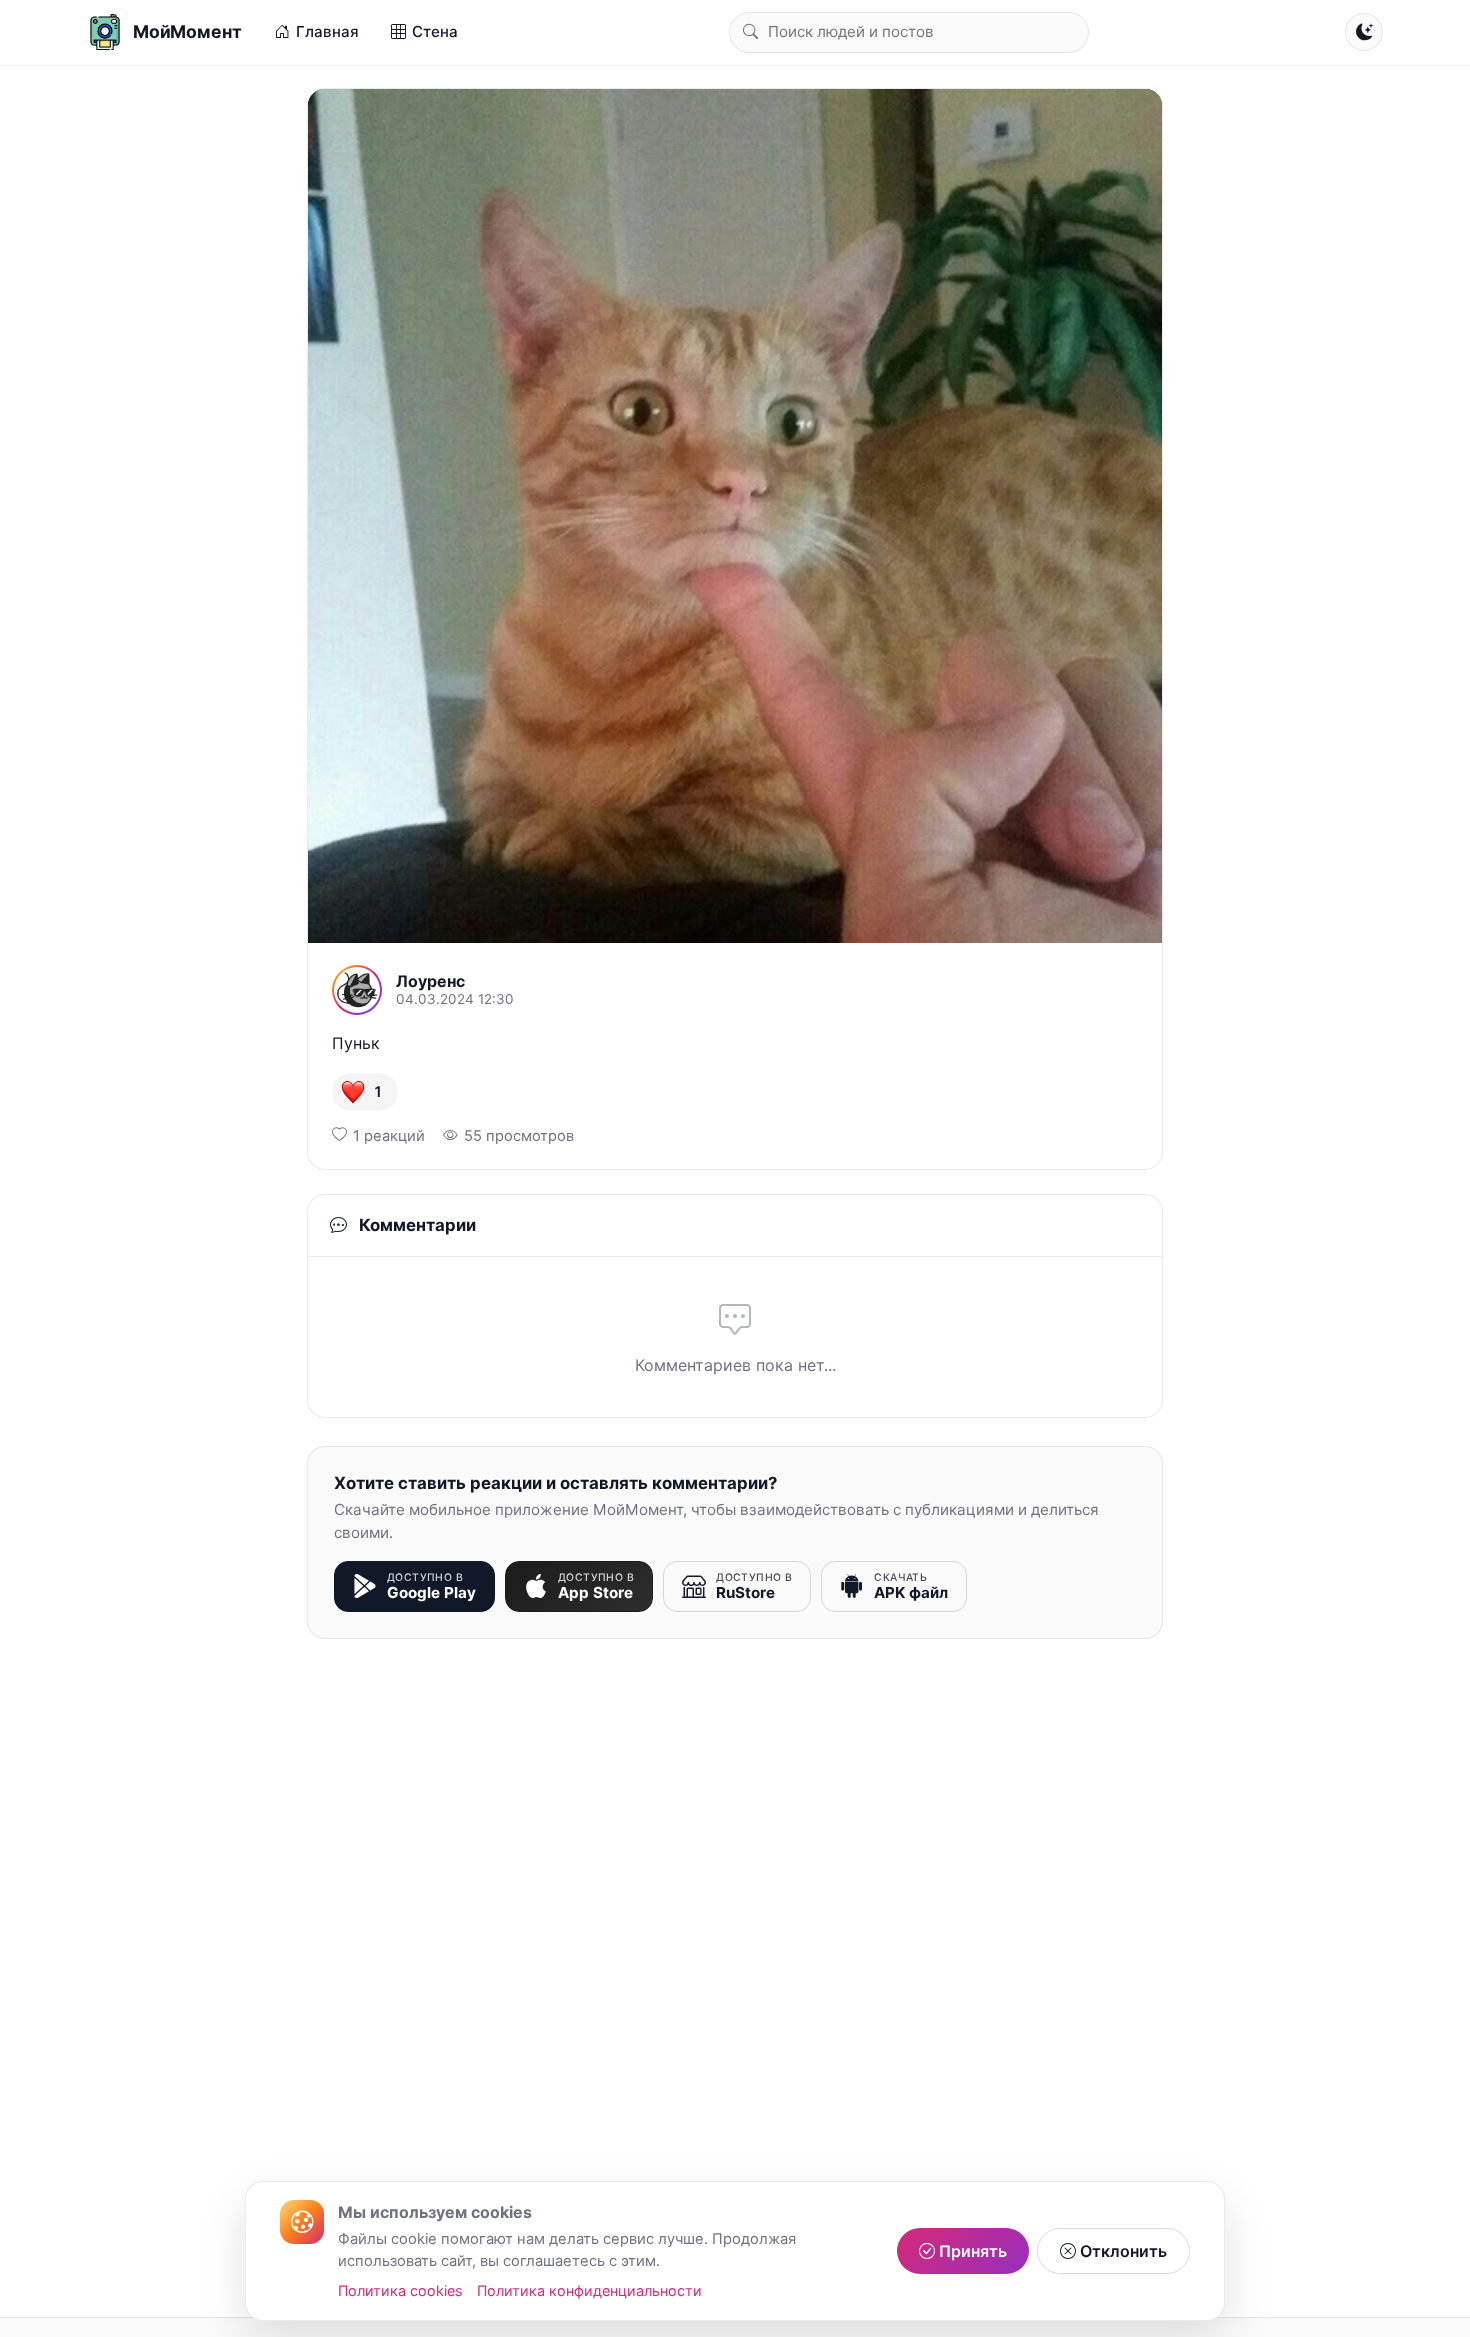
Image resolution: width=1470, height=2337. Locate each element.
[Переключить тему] (1364, 32)
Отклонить (1121, 2251)
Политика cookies (400, 2290)
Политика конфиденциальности (589, 2290)
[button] (365, 1092)
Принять (971, 2251)
